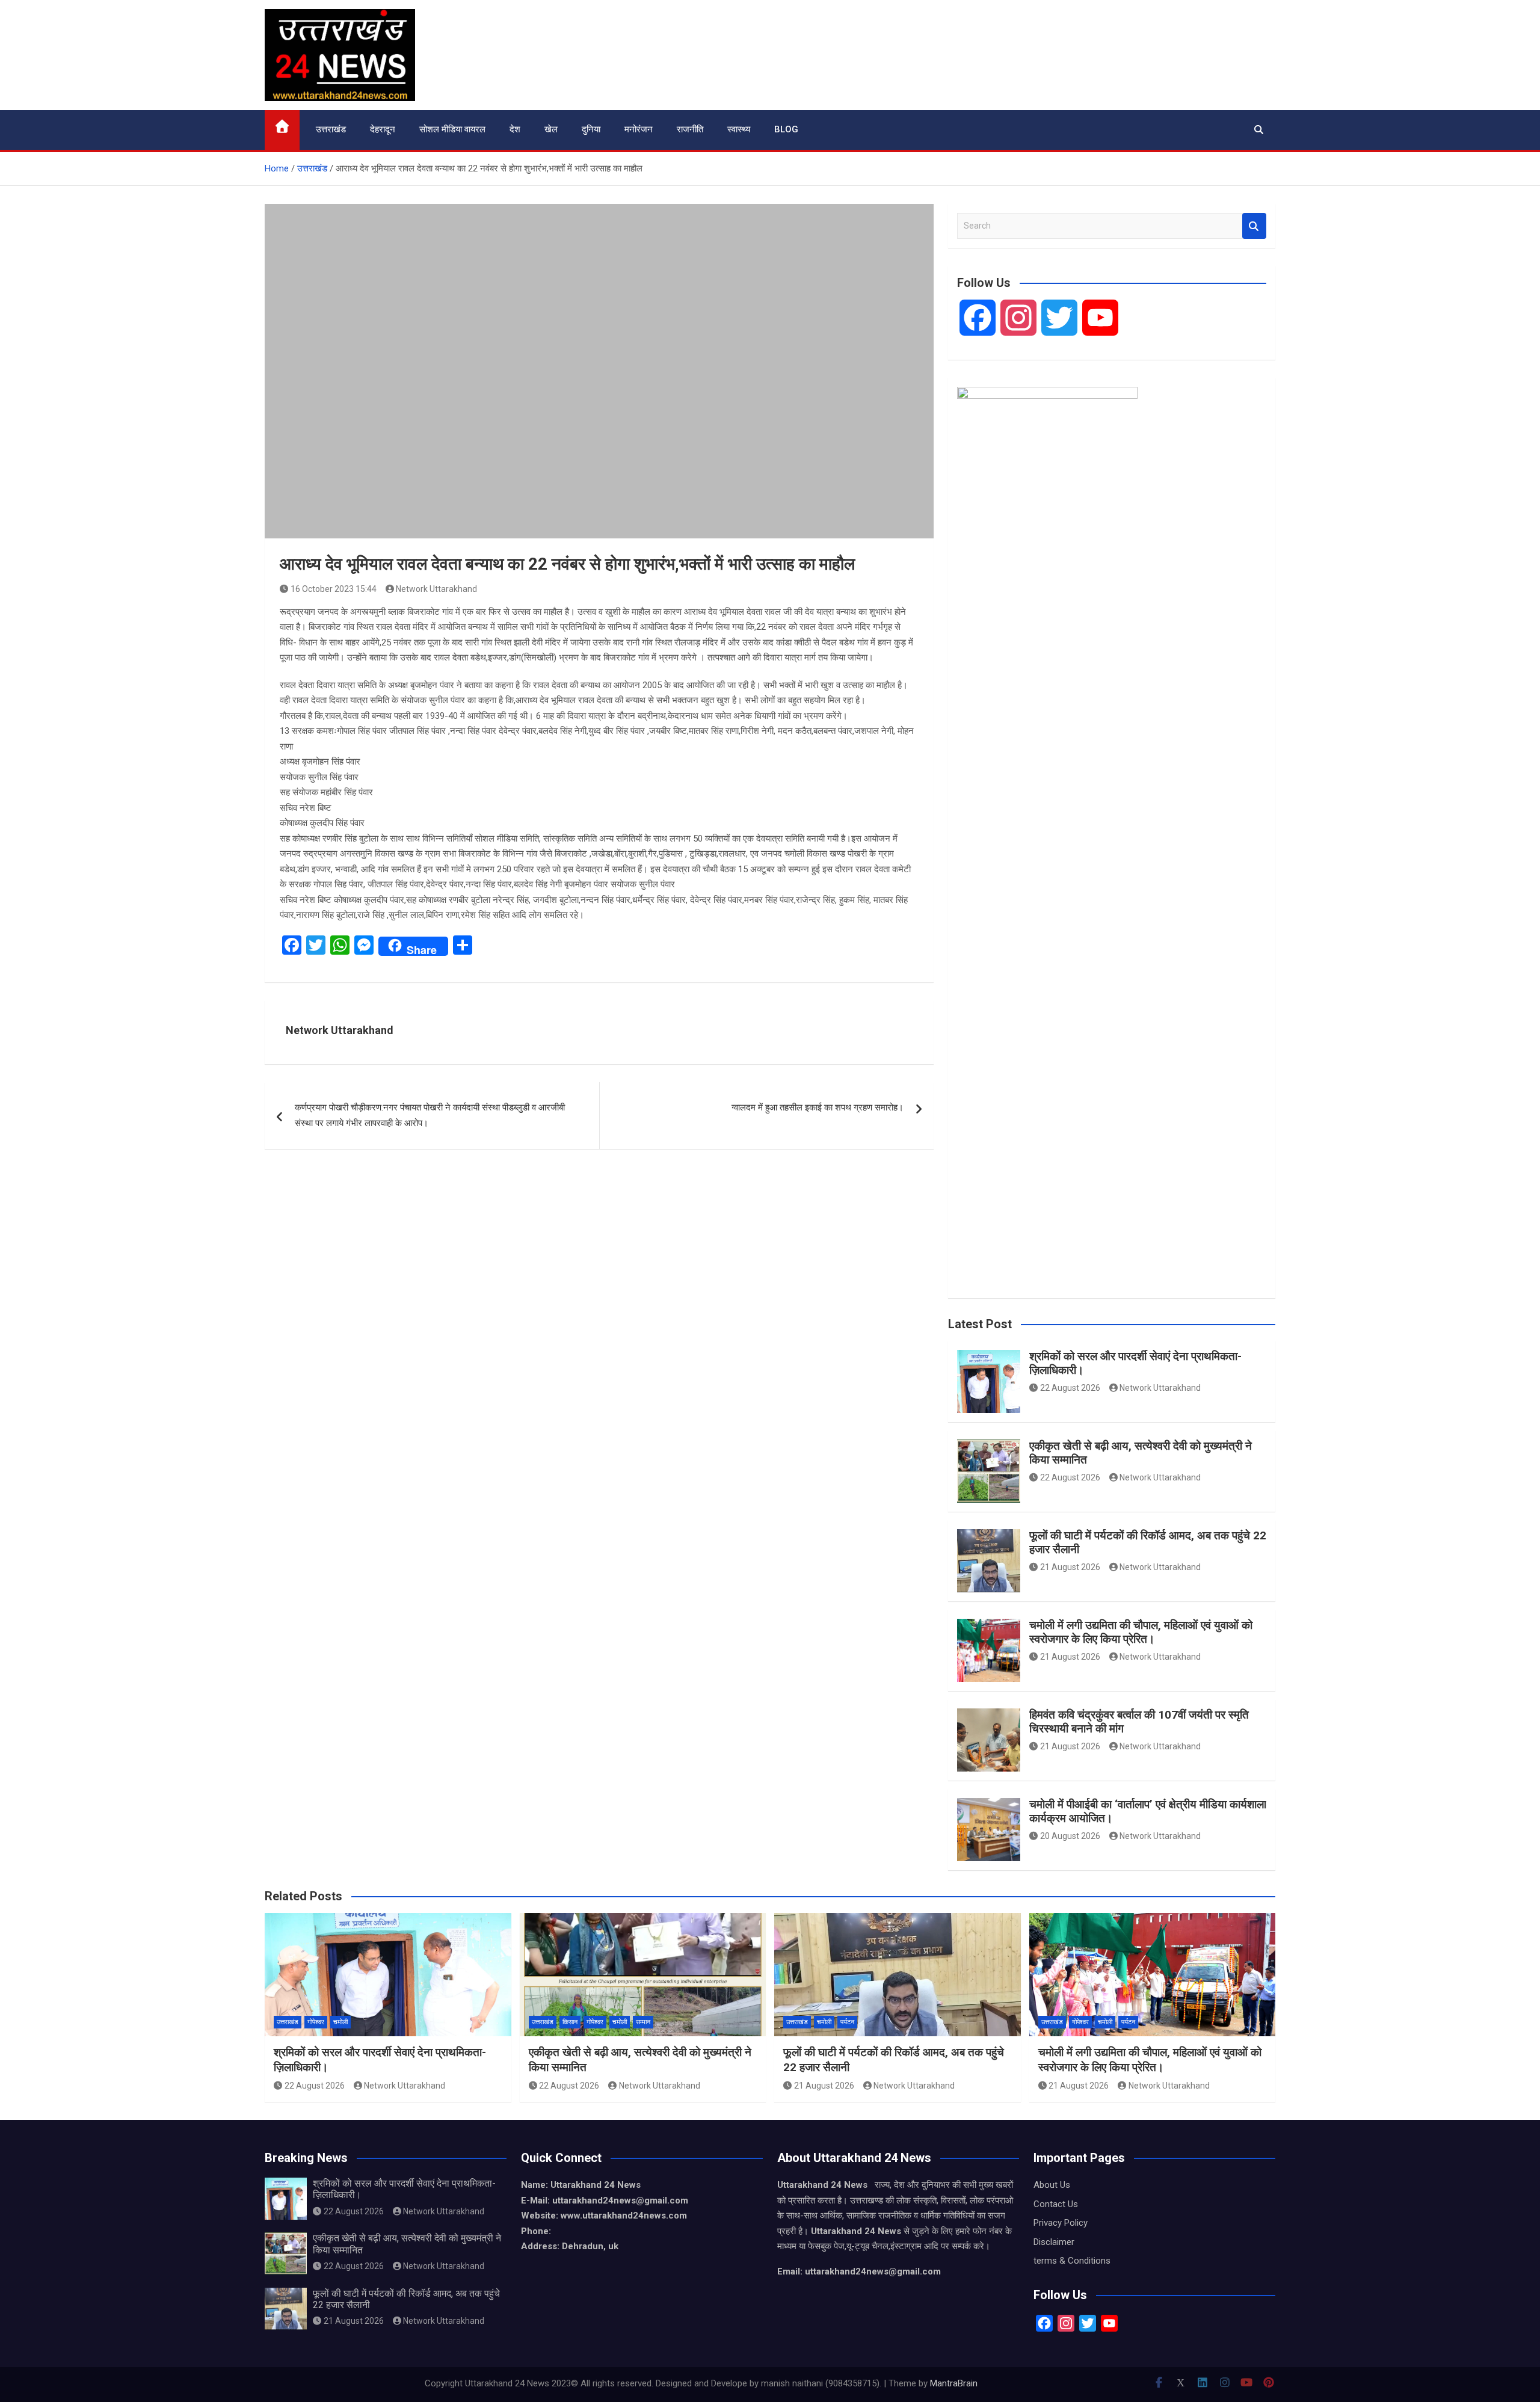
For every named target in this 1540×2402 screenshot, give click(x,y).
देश (515, 129)
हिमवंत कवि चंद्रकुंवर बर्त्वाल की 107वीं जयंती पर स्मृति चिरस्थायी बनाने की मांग (1139, 1722)
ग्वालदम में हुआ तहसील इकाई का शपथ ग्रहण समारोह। (818, 1107)
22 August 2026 (1070, 1388)
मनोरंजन (639, 129)
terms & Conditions (1072, 2261)
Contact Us (1056, 2204)
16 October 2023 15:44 (334, 589)
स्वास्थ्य (739, 129)
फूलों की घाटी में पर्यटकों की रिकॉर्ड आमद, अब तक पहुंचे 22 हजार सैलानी (1148, 1542)
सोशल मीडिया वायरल (452, 129)
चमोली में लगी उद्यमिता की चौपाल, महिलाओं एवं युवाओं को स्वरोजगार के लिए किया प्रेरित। (1141, 1632)
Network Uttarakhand (436, 589)
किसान (570, 2022)
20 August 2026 (1070, 1836)
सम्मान (643, 2022)
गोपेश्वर (316, 2022)
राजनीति (690, 129)
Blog (786, 129)
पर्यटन (847, 2022)
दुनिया (591, 129)
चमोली (340, 2022)
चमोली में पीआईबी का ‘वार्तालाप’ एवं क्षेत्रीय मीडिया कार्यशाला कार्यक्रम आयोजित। (1148, 1811)
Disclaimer (1054, 2242)
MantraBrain (954, 2383)
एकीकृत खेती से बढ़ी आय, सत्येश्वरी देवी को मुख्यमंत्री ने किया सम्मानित (1141, 1453)
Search (1254, 226)
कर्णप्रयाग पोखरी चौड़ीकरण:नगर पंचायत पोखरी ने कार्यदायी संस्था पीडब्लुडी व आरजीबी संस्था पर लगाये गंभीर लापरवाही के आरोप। (430, 1115)
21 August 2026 (1070, 1567)
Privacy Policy (1061, 2223)
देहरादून (383, 129)
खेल (551, 129)
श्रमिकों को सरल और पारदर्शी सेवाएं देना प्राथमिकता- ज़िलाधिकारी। (1135, 1363)
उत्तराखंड (331, 129)
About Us (1052, 2185)
